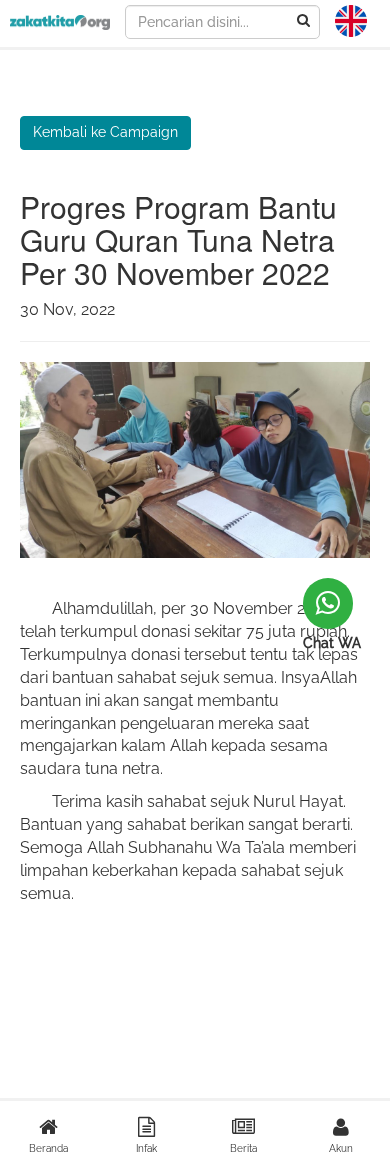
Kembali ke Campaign (105, 132)
